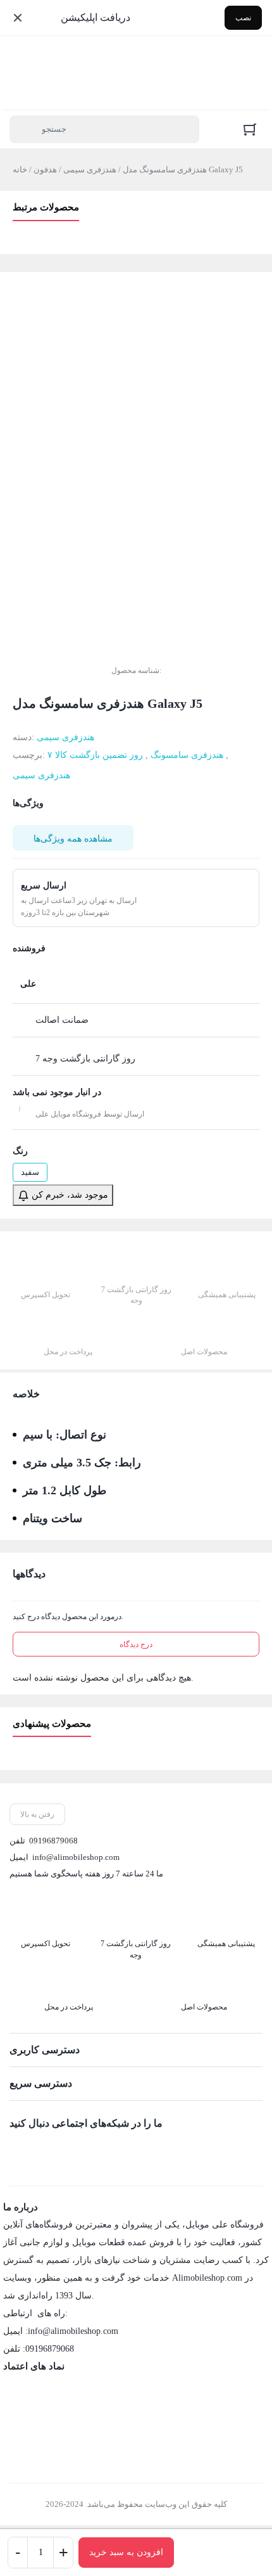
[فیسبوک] (19, 2151)
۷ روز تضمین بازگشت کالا (95, 755)
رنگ (20, 1151)
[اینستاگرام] (46, 2151)
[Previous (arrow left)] (22, 1288)
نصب (243, 18)
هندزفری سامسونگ (187, 755)
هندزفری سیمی (90, 170)
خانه (20, 170)
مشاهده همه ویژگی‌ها (73, 839)
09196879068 (53, 1841)
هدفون (45, 170)
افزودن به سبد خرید (126, 2552)
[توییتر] (72, 2151)
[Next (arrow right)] (250, 1288)
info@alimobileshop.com (76, 1857)
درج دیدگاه (136, 1644)
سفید (30, 1172)
